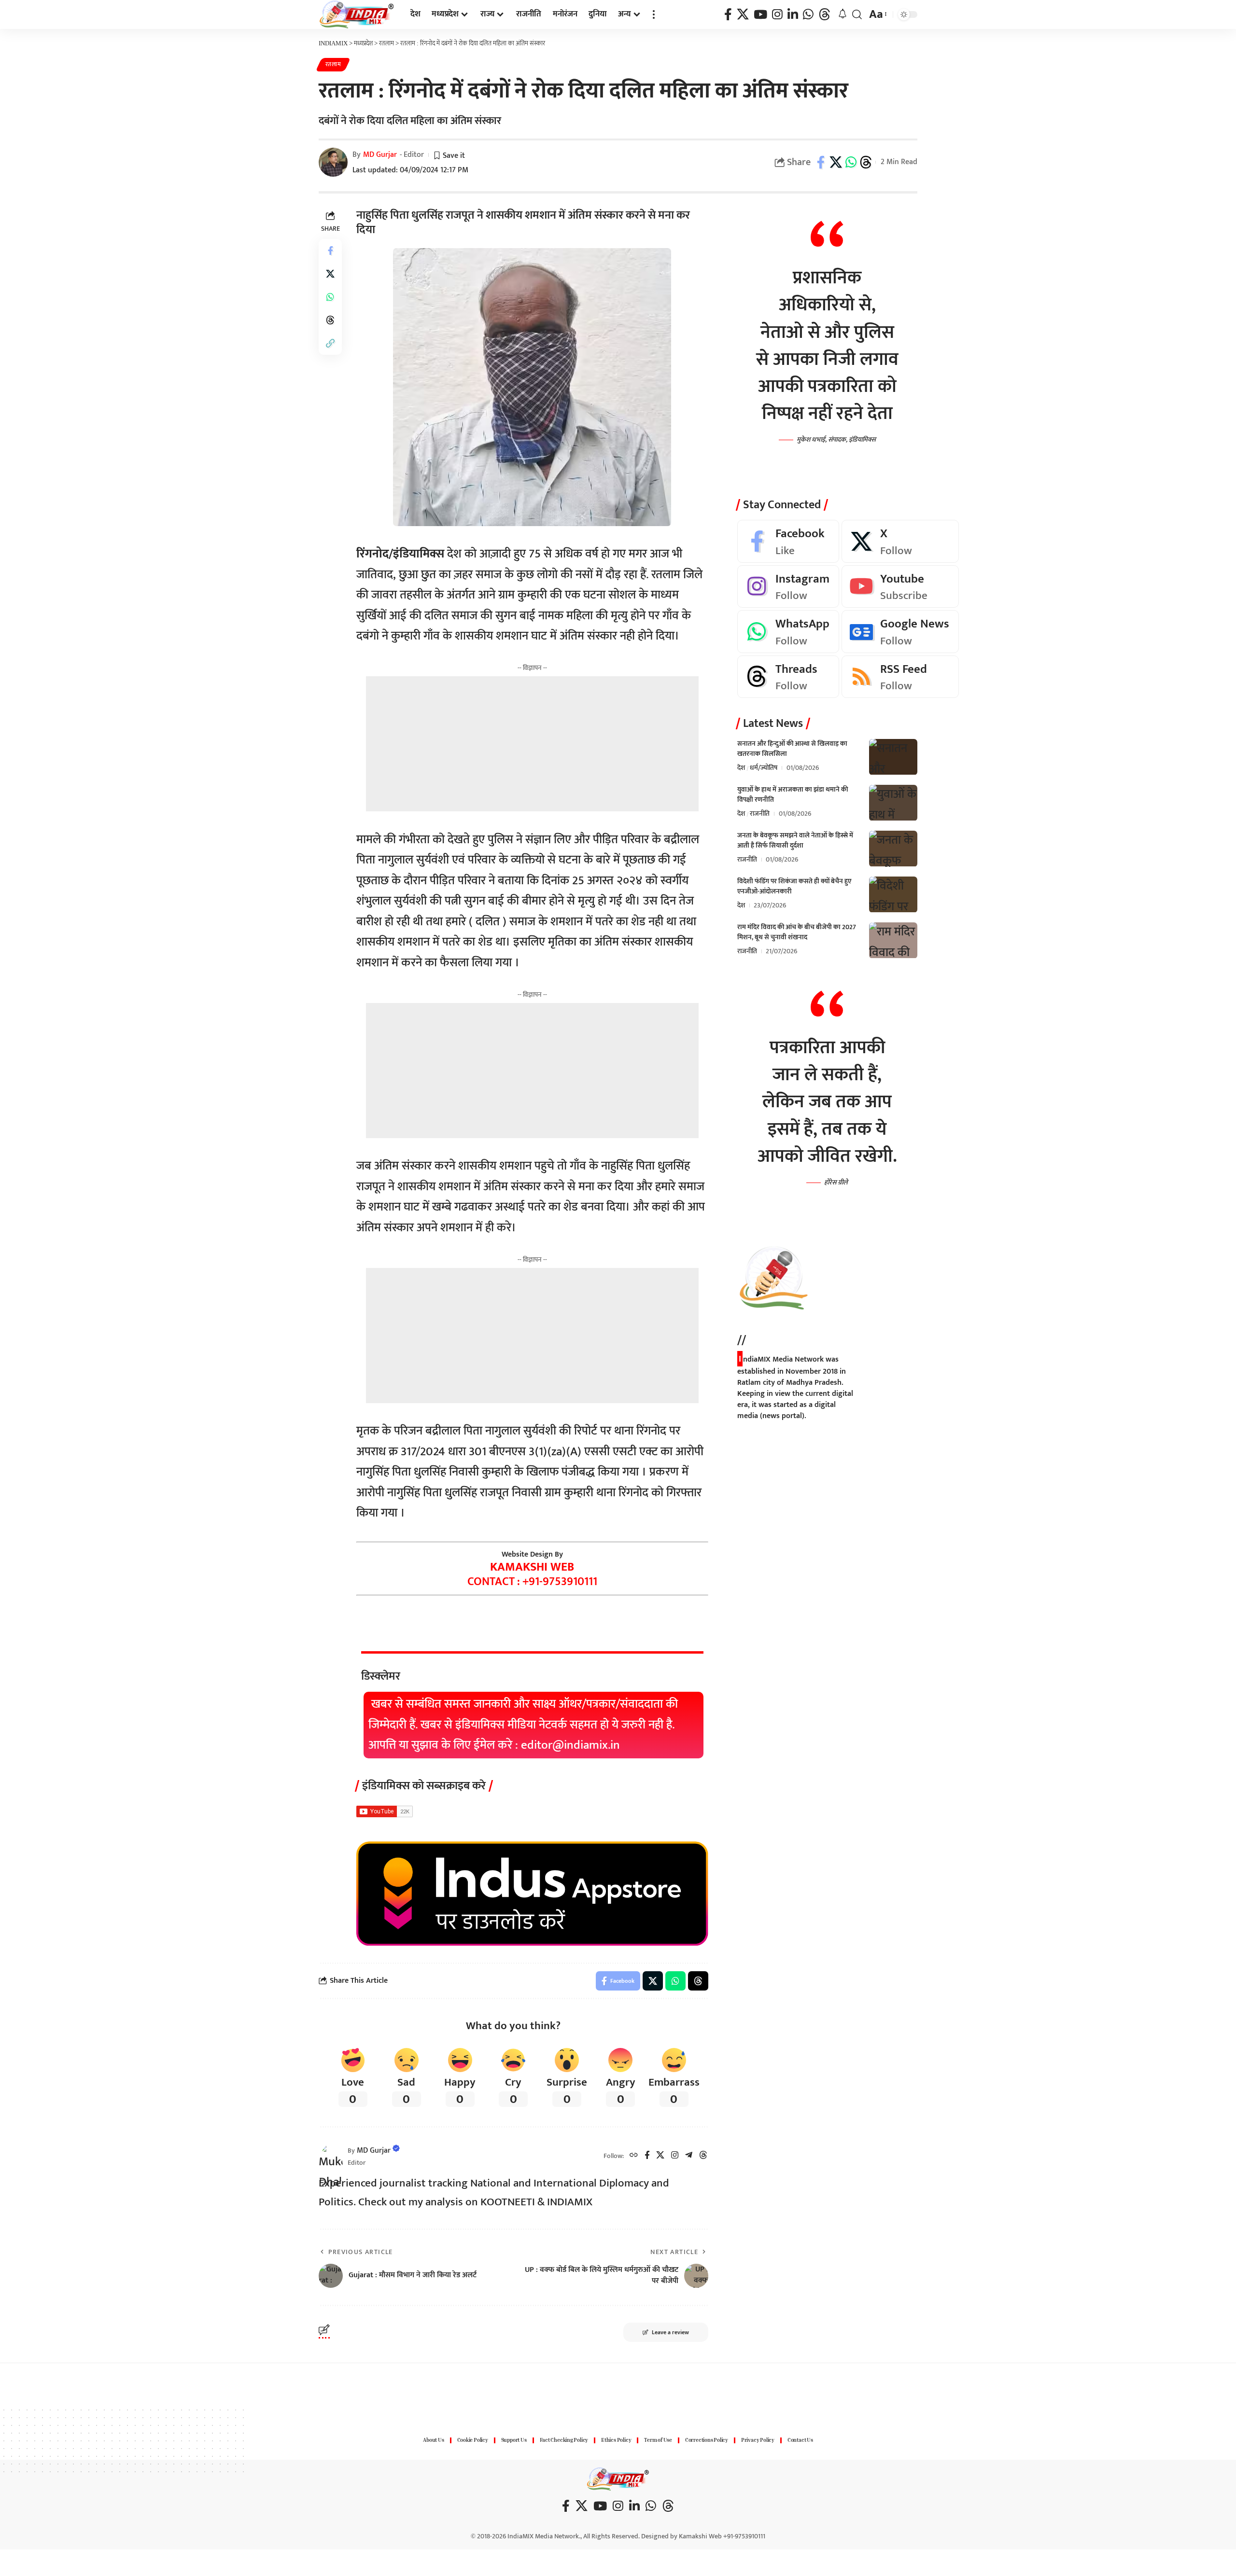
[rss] (900, 677)
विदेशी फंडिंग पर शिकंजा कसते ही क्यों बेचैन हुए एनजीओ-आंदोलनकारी (794, 887)
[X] (743, 15)
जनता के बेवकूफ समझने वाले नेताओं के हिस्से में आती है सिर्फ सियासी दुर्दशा (795, 841)
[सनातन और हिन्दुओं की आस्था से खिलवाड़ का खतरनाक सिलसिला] (893, 757)
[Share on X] (836, 162)
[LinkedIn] (793, 15)
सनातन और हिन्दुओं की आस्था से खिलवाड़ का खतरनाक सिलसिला (792, 749)
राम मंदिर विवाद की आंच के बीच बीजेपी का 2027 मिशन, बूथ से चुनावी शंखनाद (797, 933)
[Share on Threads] (866, 162)
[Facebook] (728, 15)
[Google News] (900, 632)
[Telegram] (689, 2156)
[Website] (634, 2156)
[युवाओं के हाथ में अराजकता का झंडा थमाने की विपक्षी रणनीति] (893, 803)
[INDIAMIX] (357, 14)
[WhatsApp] (808, 15)
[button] (654, 14)
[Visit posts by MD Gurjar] (331, 2156)
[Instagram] (777, 15)
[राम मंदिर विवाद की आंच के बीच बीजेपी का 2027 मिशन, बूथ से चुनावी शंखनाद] (893, 940)
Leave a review (670, 2332)
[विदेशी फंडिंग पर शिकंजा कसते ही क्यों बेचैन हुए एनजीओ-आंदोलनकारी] (893, 895)
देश (741, 768)
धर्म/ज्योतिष (764, 768)
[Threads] (824, 15)
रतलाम (333, 64)
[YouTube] (760, 15)
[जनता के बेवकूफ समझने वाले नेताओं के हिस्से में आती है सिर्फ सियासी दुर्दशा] (893, 849)
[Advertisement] (532, 744)
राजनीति (760, 814)
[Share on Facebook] (821, 162)
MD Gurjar (380, 155)
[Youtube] (900, 587)
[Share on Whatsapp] (851, 162)
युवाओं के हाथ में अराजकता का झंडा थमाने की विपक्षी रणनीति (793, 795)
